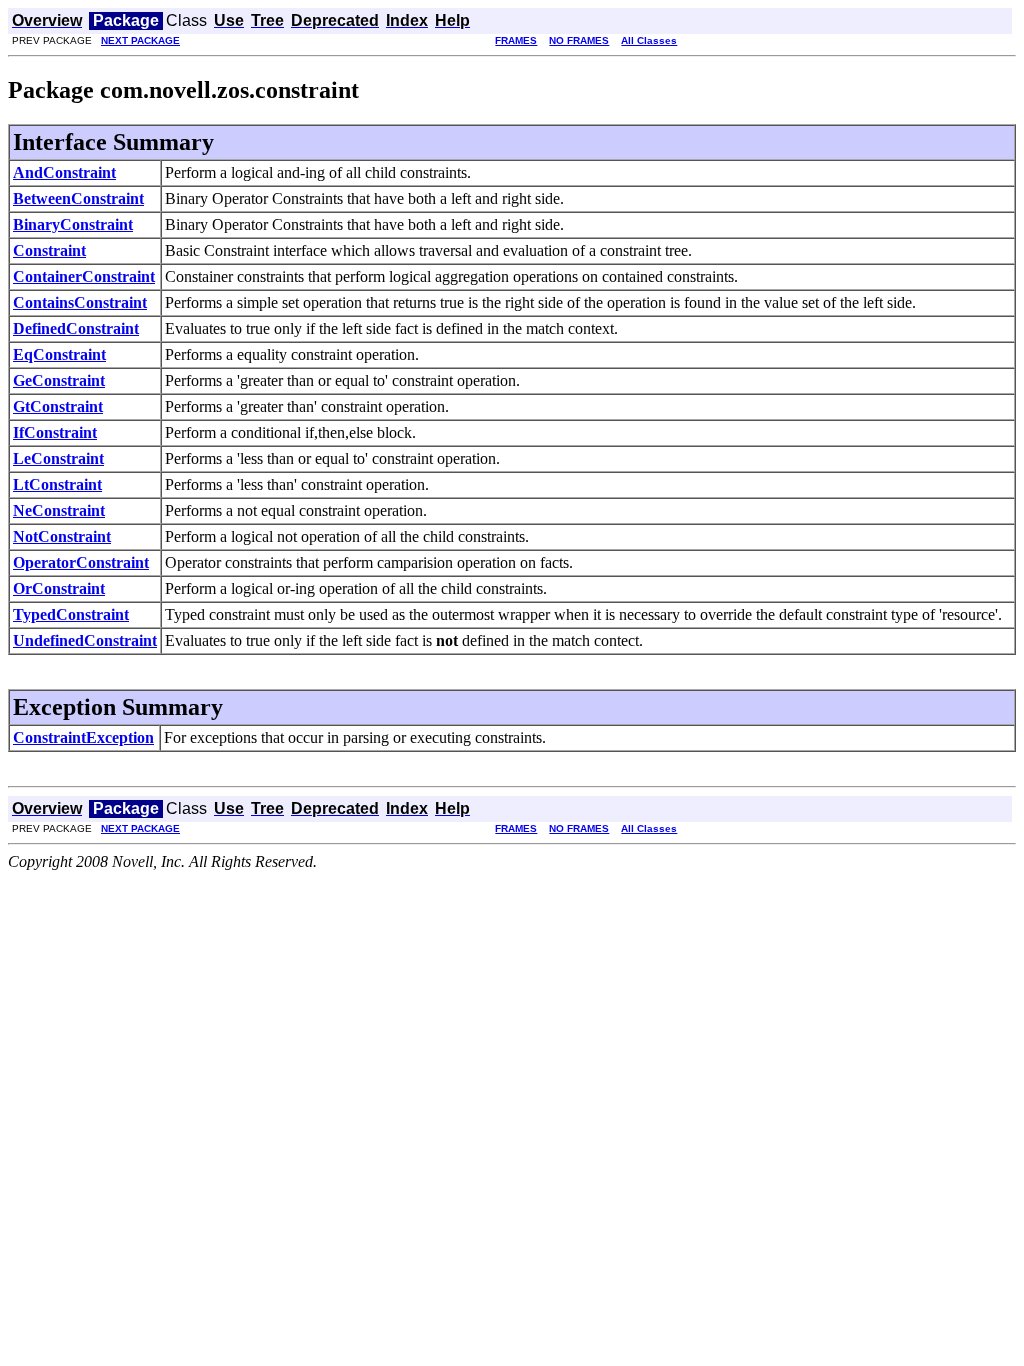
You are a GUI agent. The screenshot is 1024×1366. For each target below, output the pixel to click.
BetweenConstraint (78, 198)
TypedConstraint (71, 614)
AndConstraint (64, 172)
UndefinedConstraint (85, 640)
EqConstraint (59, 354)
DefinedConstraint (76, 328)
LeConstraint (58, 458)
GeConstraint (59, 380)
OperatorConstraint (81, 562)
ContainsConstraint (80, 302)
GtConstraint (58, 406)
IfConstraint (55, 432)
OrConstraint (59, 588)
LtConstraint (57, 484)
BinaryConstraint (73, 224)
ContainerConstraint (84, 276)
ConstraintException (83, 737)
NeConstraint (59, 510)
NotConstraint (62, 536)
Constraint (49, 250)
